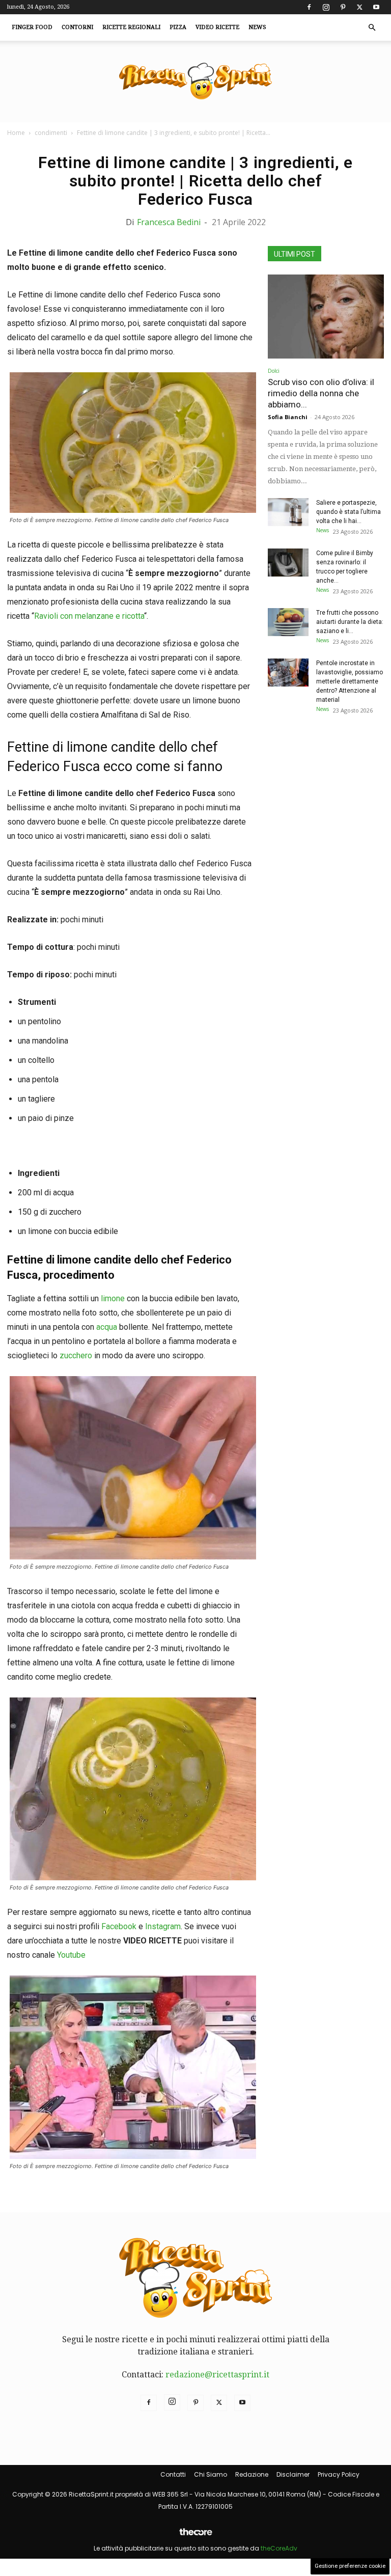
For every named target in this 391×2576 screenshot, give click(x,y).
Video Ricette (217, 27)
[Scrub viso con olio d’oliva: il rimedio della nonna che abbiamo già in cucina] (326, 317)
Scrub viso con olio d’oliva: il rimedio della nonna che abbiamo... (321, 393)
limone (112, 1298)
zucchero (76, 1355)
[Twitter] (359, 7)
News (257, 27)
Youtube (71, 1955)
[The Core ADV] (195, 2536)
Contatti (173, 2474)
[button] (372, 28)
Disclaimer (293, 2474)
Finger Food (32, 27)
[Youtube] (376, 7)
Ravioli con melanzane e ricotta (89, 616)
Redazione (252, 2474)
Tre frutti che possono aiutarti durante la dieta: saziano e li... (350, 622)
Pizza (178, 27)
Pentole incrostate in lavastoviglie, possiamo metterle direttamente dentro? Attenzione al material (350, 681)
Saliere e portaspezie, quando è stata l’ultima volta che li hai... (348, 512)
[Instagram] (326, 7)
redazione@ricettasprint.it (217, 2375)
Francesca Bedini (169, 222)
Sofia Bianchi (288, 417)
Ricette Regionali (131, 27)
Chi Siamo (211, 2474)
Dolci (274, 371)
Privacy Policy (339, 2474)
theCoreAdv (279, 2548)
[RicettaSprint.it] (195, 82)
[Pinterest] (343, 7)
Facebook (119, 1926)
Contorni (77, 27)
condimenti (51, 133)
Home (16, 133)
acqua (107, 1327)
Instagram (163, 1926)
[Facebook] (309, 7)
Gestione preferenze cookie (350, 2566)
